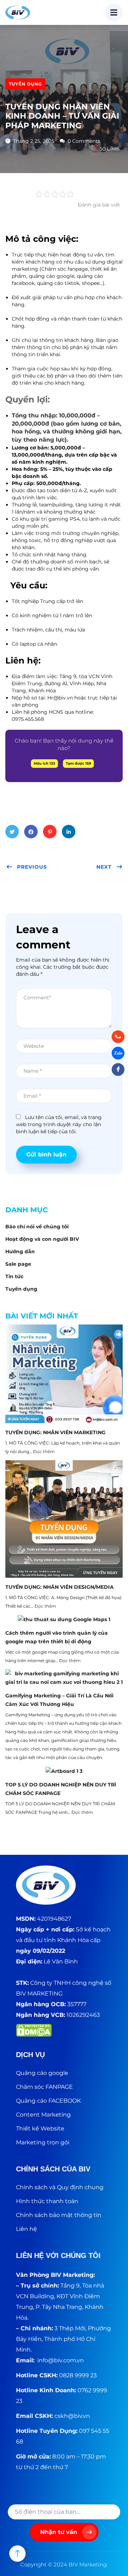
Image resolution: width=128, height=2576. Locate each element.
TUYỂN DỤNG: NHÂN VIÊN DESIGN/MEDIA (60, 1587)
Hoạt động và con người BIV (42, 1239)
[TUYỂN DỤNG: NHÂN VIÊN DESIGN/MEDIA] (64, 1519)
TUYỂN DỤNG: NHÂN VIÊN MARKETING (55, 1432)
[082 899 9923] (118, 1053)
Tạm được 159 (78, 763)
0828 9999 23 (78, 2375)
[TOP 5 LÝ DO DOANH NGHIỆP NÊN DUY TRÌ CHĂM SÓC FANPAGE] (64, 1771)
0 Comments (83, 141)
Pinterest (50, 832)
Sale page (18, 1264)
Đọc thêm (44, 1451)
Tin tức (14, 1276)
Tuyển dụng (25, 84)
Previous (32, 867)
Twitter (12, 832)
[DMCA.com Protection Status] (34, 2030)
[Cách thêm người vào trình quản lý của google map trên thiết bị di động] (64, 1619)
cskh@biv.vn (72, 2416)
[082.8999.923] (118, 1037)
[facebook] (118, 1070)
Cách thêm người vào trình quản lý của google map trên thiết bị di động (57, 1637)
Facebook (31, 832)
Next (104, 867)
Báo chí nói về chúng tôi (37, 1227)
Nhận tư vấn (59, 2532)
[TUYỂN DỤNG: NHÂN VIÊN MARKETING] (64, 1374)
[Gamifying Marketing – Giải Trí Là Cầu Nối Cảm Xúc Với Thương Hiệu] (64, 1678)
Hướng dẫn (20, 1251)
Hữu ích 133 (44, 763)
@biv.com (62, 2360)
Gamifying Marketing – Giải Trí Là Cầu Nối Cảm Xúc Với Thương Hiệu (59, 1700)
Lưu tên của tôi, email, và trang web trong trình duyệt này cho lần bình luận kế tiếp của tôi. (59, 1124)
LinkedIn (69, 832)
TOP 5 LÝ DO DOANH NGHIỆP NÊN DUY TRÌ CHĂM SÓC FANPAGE (61, 1789)
